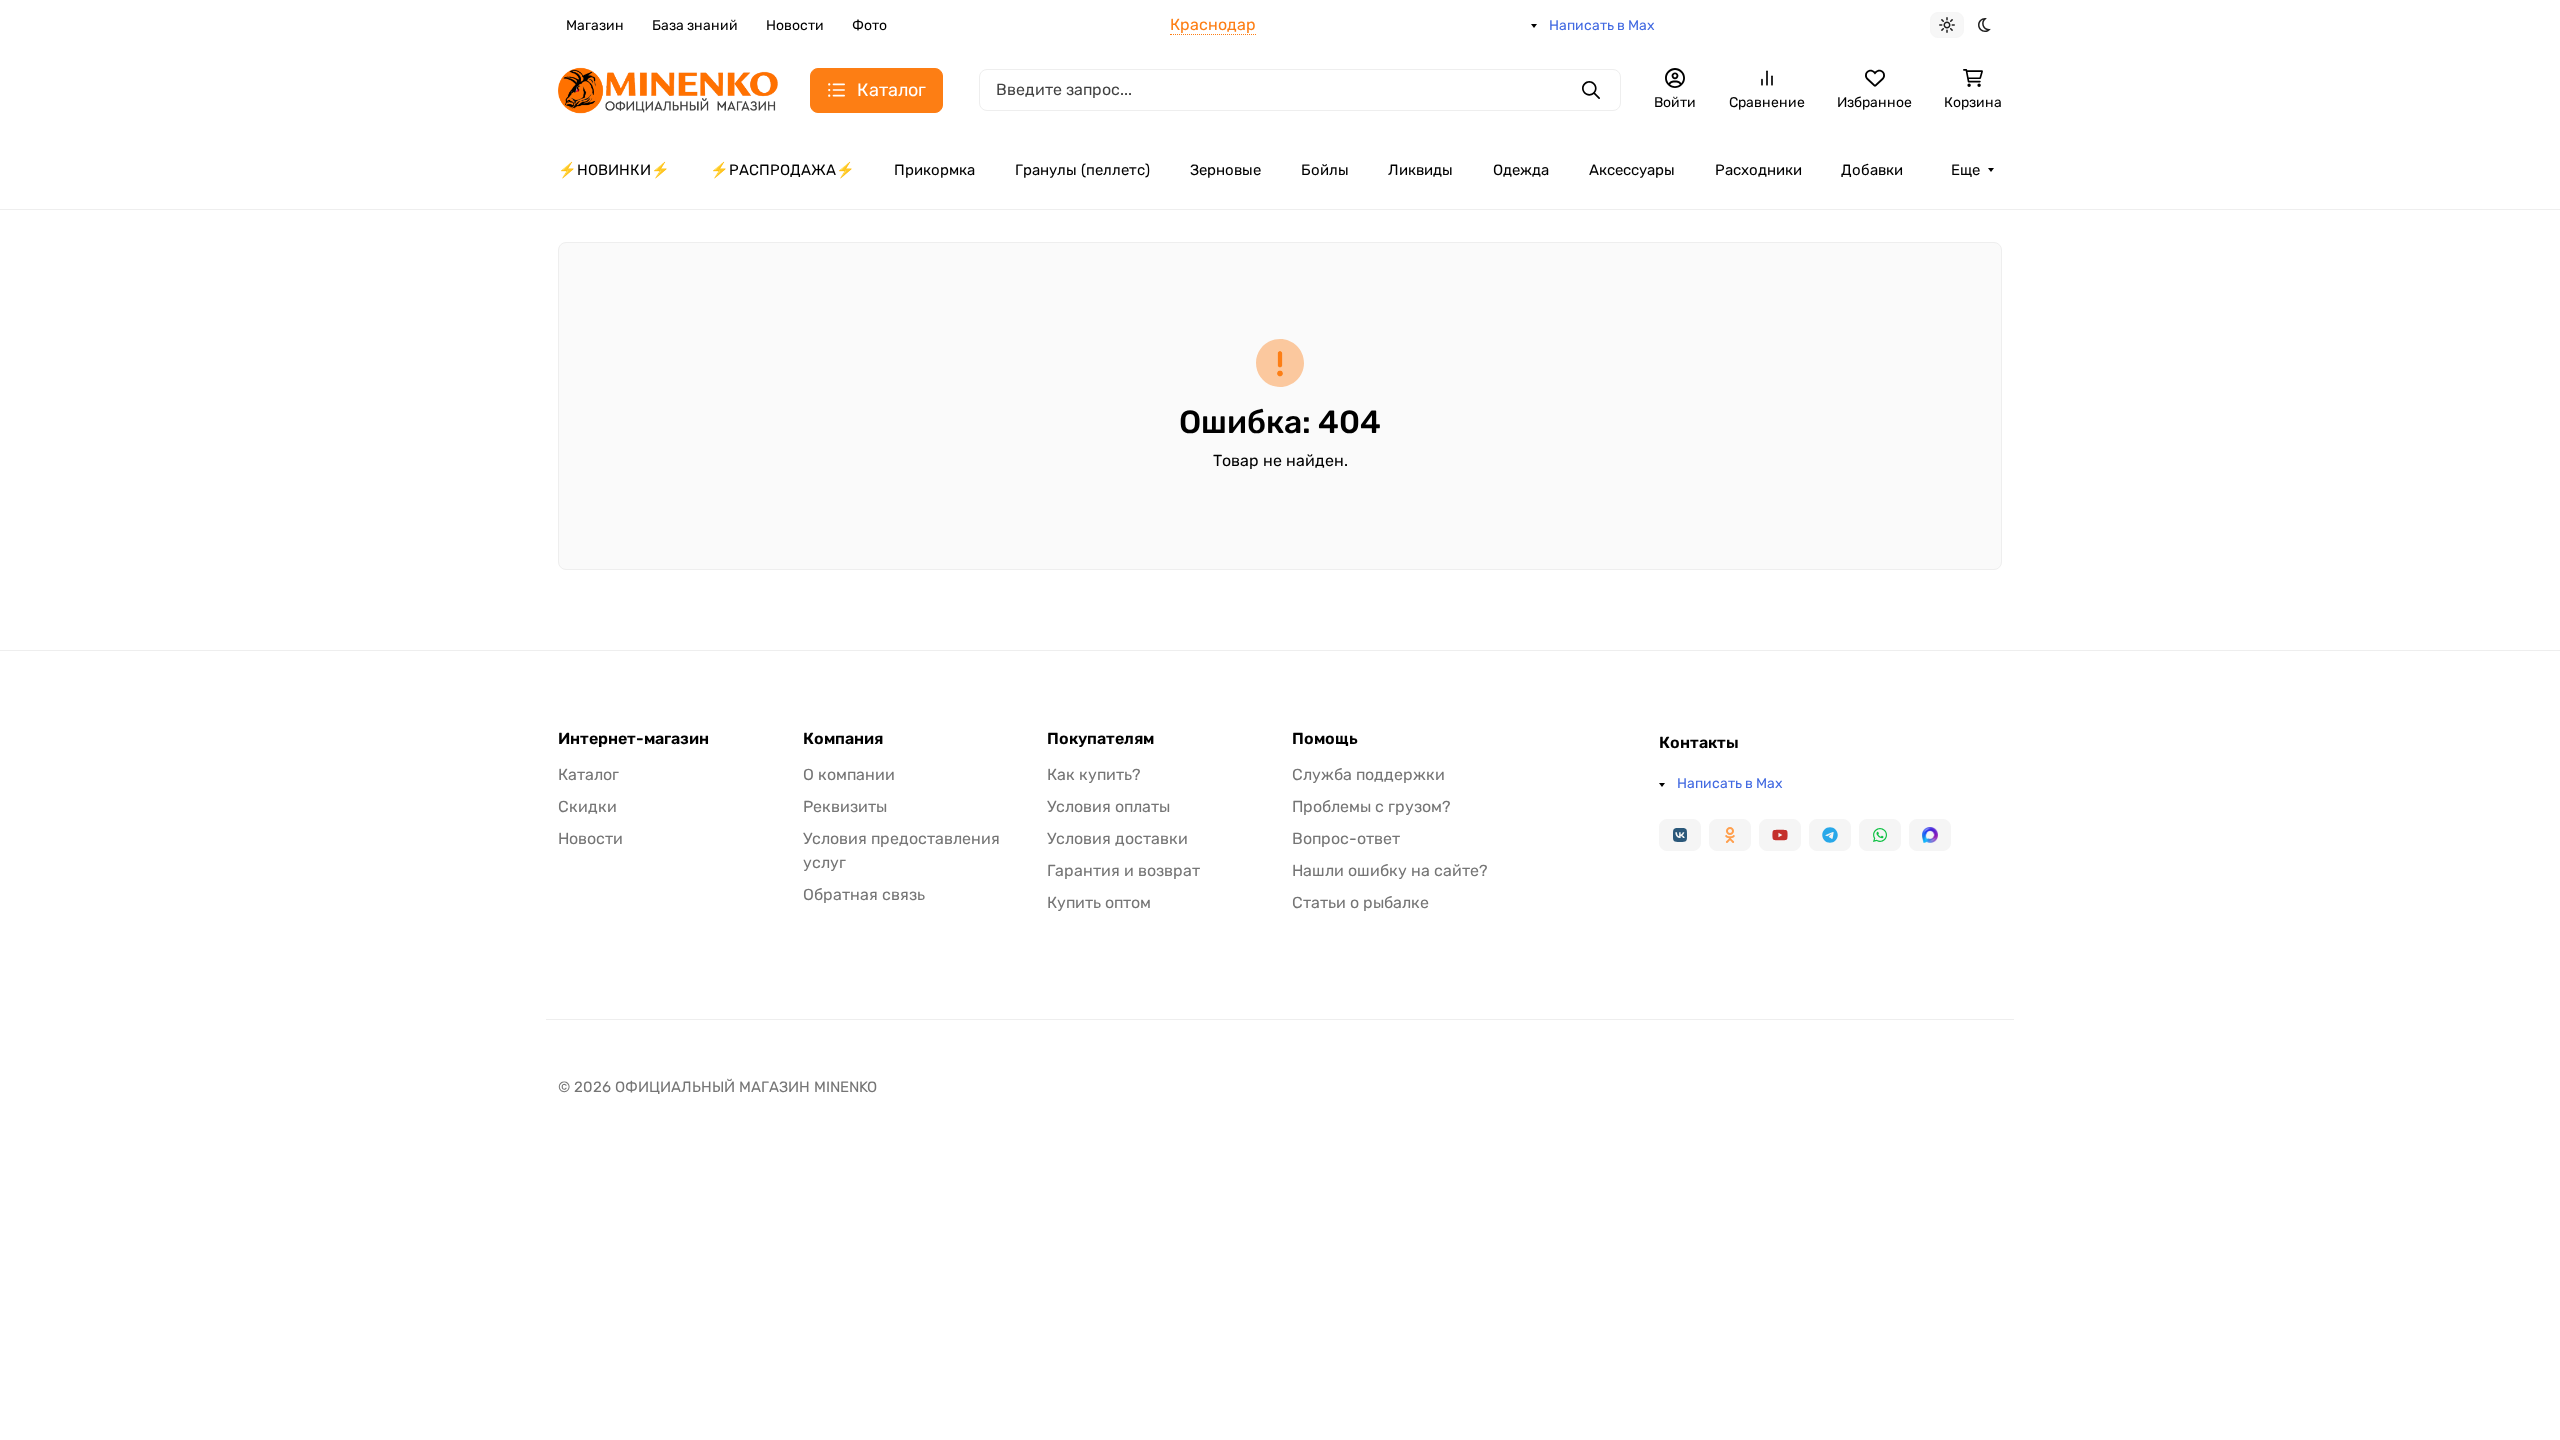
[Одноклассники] (1730, 835)
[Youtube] (1780, 835)
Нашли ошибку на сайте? (1390, 870)
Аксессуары (1632, 170)
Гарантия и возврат (1123, 870)
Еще (1965, 170)
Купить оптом (1099, 902)
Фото (869, 25)
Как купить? (1094, 774)
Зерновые (1225, 170)
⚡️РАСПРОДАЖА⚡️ (782, 170)
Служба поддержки (1368, 774)
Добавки (1872, 170)
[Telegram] (1830, 835)
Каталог (588, 774)
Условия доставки (1117, 838)
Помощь (1325, 739)
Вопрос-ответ (1346, 838)
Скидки (587, 806)
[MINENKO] (668, 88)
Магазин (595, 25)
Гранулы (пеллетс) (1082, 170)
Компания (843, 739)
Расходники (1758, 170)
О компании (849, 774)
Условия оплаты (1108, 806)
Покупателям (1100, 739)
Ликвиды (1420, 170)
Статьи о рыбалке (1360, 902)
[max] (1930, 835)
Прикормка (934, 170)
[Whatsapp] (1880, 835)
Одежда (1521, 170)
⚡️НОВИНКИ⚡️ (614, 170)
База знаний (695, 25)
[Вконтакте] (1680, 835)
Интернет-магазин (633, 739)
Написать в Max (1602, 25)
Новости (795, 25)
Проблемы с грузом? (1371, 806)
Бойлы (1325, 170)
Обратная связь (864, 894)
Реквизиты (845, 806)
